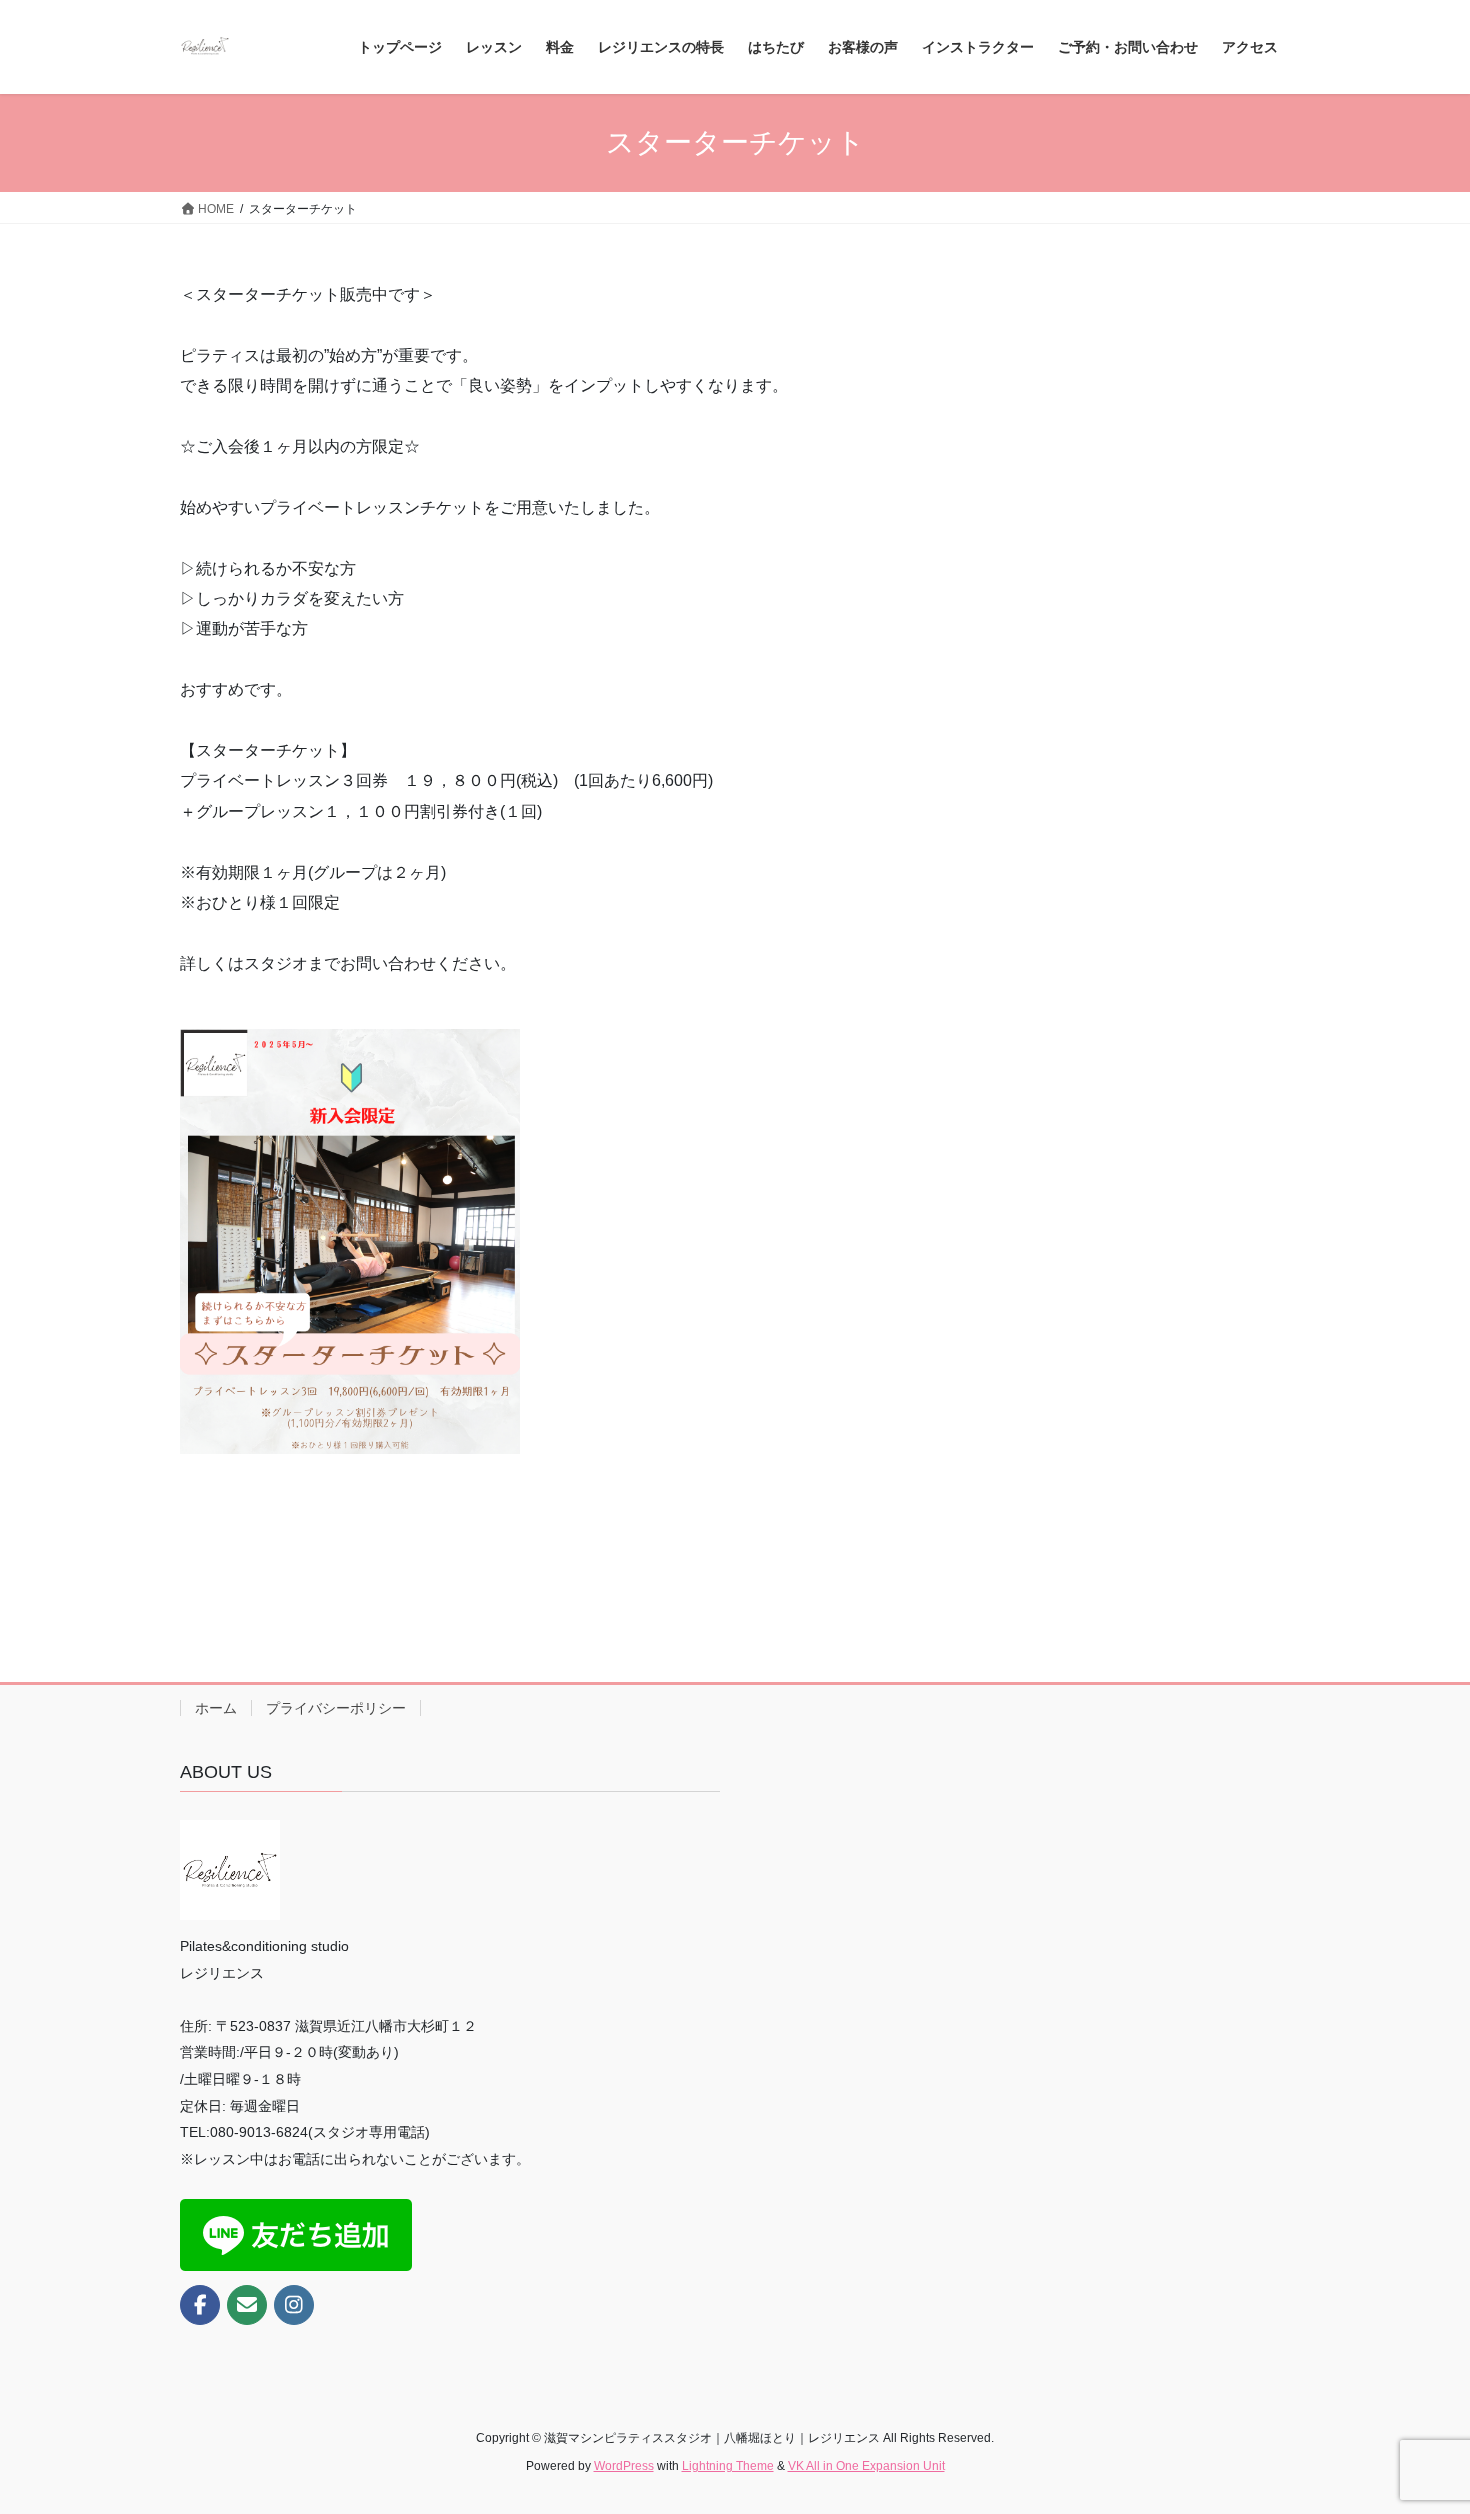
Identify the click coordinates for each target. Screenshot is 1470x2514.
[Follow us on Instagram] (294, 2305)
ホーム (216, 1708)
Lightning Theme (728, 2466)
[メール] (247, 2305)
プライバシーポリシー (336, 1708)
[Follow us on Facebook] (200, 2305)
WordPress (624, 2466)
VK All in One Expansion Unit (866, 2466)
